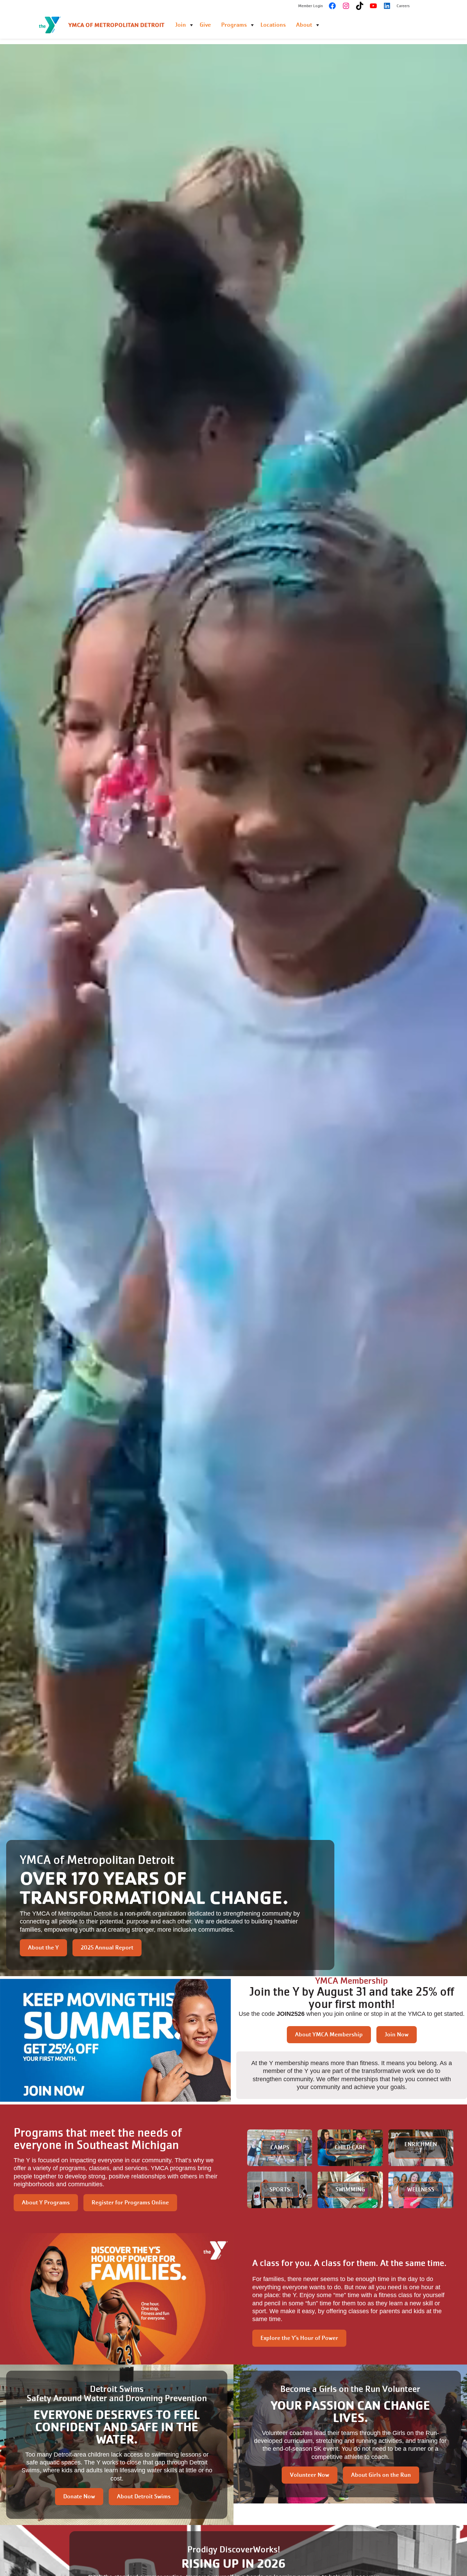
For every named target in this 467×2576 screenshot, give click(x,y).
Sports (280, 2189)
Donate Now (79, 2496)
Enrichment (421, 2147)
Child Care (350, 2147)
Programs (234, 25)
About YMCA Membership (329, 2034)
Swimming (350, 2189)
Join (181, 25)
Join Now (397, 2034)
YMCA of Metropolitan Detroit (116, 25)
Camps (280, 2147)
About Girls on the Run (381, 2475)
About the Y (43, 1948)
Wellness (421, 2189)
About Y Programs (46, 2203)
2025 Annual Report (107, 1948)
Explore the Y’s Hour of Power (299, 2338)
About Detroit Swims (144, 2496)
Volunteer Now (310, 2475)
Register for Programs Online (130, 2203)
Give (205, 25)
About (304, 25)
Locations (273, 25)
